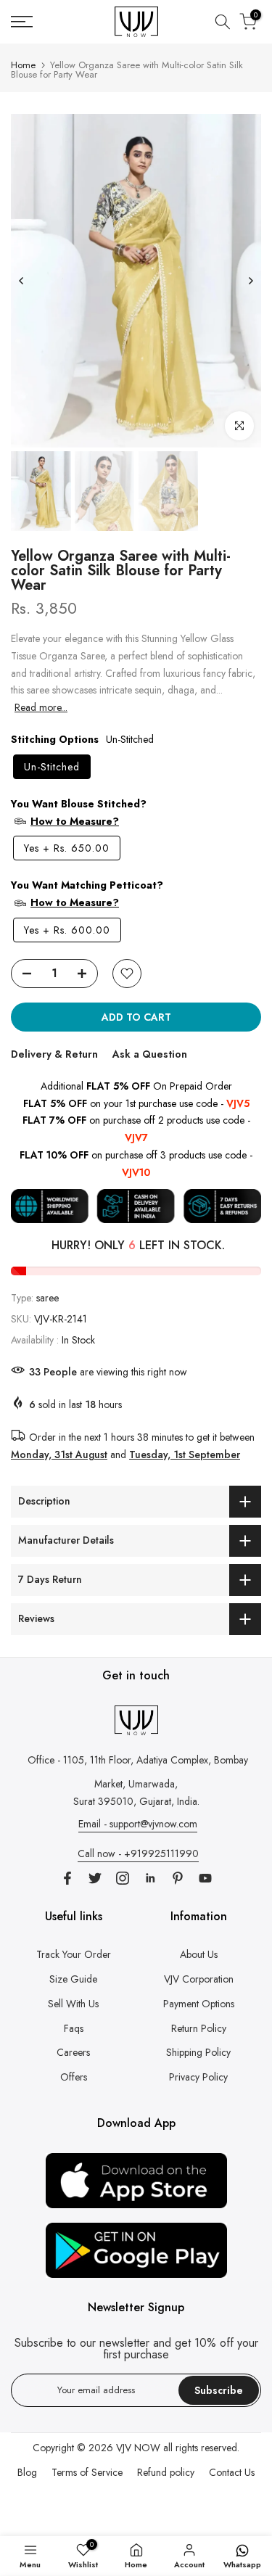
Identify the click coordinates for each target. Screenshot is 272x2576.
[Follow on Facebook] (67, 1878)
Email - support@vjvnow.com (138, 1824)
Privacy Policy (198, 2077)
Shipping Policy (198, 2052)
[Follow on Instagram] (123, 1878)
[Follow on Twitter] (95, 1878)
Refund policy (166, 2472)
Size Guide (73, 1979)
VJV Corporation (199, 1979)
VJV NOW (138, 2448)
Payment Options (199, 2004)
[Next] (250, 281)
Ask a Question (150, 1054)
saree (48, 1298)
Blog (27, 2472)
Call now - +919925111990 (138, 1853)
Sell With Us (73, 2004)
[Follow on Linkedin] (150, 1878)
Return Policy (199, 2028)
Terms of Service (87, 2472)
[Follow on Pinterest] (178, 1878)
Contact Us (232, 2472)
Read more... (41, 707)
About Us (199, 1954)
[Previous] (22, 281)
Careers (73, 2052)
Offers (74, 2077)
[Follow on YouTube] (205, 1878)
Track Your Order (74, 1954)
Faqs (74, 2028)
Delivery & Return (54, 1054)
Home (23, 65)
